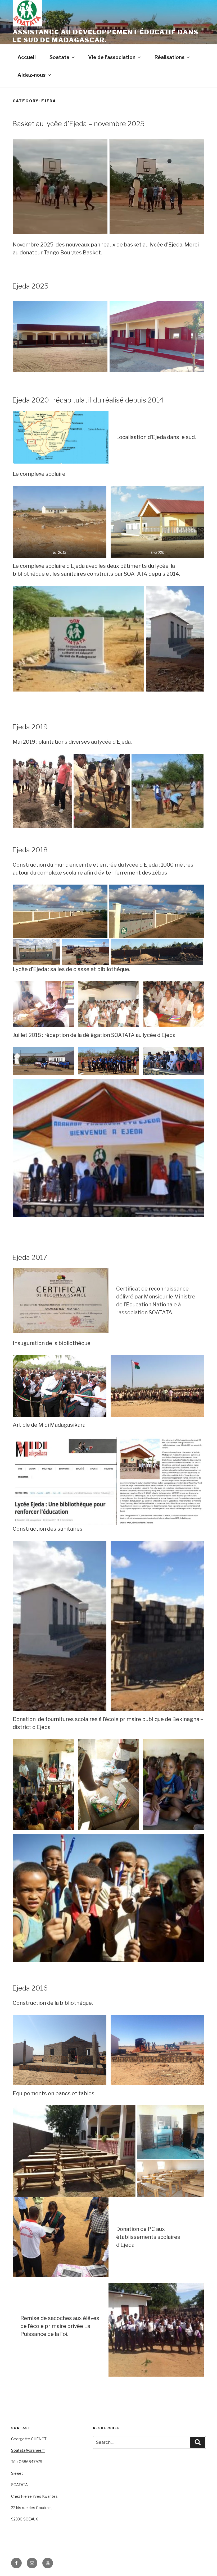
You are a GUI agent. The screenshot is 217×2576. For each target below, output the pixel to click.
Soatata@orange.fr (28, 2450)
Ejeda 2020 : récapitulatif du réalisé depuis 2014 (88, 400)
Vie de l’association (112, 57)
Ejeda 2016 (30, 1988)
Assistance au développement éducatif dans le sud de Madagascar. (106, 36)
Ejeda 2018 (30, 850)
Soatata (59, 57)
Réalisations (169, 57)
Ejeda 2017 (30, 1257)
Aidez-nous (31, 75)
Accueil (27, 57)
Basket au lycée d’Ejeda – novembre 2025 (78, 124)
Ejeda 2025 (30, 286)
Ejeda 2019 (30, 727)
